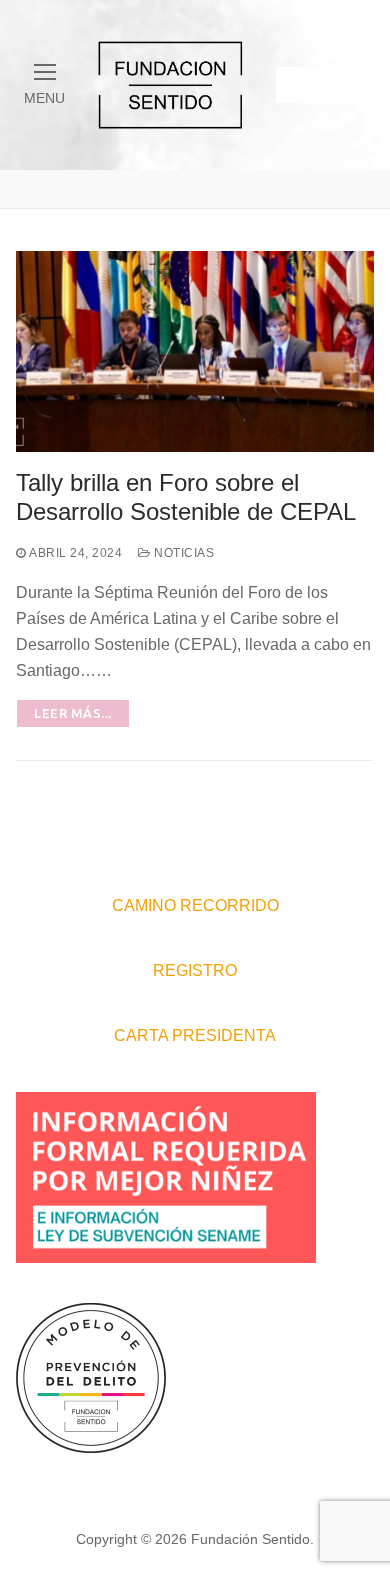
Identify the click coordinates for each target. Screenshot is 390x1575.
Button (320, 84)
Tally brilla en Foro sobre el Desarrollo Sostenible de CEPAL (186, 497)
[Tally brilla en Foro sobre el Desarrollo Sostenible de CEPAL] (195, 351)
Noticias (182, 553)
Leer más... (73, 713)
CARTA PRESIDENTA (195, 1035)
